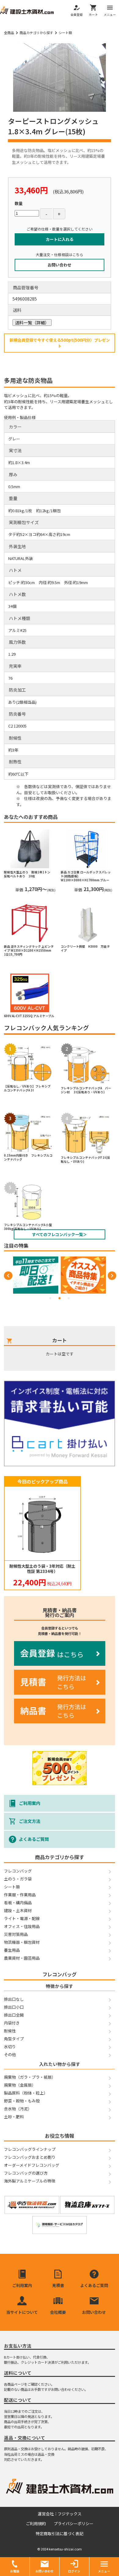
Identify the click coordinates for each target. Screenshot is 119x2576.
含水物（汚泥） (18, 2109)
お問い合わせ (60, 265)
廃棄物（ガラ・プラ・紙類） (30, 2077)
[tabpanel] (36, 1275)
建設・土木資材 (18, 1910)
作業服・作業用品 (20, 1895)
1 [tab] (50, 1298)
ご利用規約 (36, 2523)
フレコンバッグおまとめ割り (30, 2157)
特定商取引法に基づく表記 (60, 2534)
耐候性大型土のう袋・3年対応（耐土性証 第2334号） (42, 1569)
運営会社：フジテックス (60, 2514)
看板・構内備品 (18, 1903)
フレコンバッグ (18, 1871)
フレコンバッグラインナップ (30, 2149)
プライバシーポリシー (74, 2523)
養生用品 (12, 1950)
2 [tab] (60, 1298)
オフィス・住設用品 (22, 1926)
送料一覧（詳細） (32, 322)
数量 (19, 203)
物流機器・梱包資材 (22, 1942)
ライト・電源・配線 (22, 1918)
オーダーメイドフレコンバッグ (32, 2165)
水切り (10, 2047)
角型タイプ (14, 2039)
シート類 (65, 33)
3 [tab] (69, 1298)
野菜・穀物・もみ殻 (22, 2101)
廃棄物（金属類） (20, 2085)
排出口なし (14, 1999)
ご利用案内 (30, 1803)
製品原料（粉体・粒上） (26, 2093)
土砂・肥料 (14, 2117)
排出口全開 (14, 2015)
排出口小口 (14, 2007)
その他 (10, 2054)
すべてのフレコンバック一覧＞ (60, 1234)
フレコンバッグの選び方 (26, 2173)
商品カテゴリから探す (36, 33)
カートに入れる (60, 239)
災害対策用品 (16, 1934)
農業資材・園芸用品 (22, 1958)
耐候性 (10, 2031)
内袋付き (12, 2023)
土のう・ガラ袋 (18, 1879)
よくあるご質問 (34, 1839)
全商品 (9, 33)
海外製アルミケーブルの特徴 (30, 2181)
